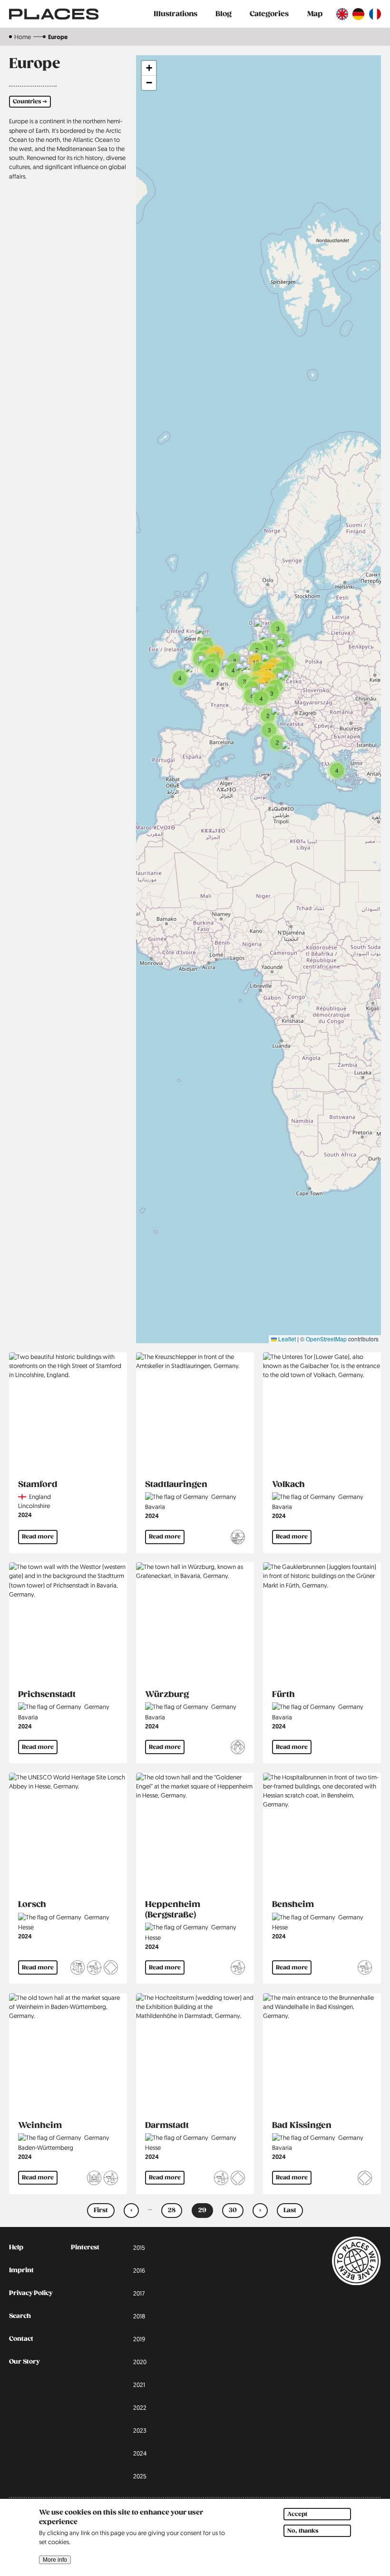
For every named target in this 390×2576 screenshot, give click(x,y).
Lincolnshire (34, 1506)
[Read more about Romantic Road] (238, 1748)
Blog (224, 14)
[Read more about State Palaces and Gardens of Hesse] (78, 1969)
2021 (139, 2385)
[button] (277, 742)
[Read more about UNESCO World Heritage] (111, 1969)
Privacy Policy (31, 2293)
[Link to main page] (54, 14)
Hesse (26, 1927)
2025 (140, 2476)
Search (20, 2316)
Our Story (24, 2362)
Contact (21, 2339)
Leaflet (286, 1339)
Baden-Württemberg (46, 2147)
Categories (269, 14)
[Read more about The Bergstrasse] (94, 1969)
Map (315, 14)
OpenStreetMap (326, 1339)
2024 (25, 1515)
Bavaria (155, 1507)
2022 (140, 2407)
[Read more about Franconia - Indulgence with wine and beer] (238, 1538)
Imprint (21, 2270)
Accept (297, 2514)
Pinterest (85, 2247)
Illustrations (175, 14)
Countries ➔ (30, 102)
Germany (224, 1497)
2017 (139, 2293)
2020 (140, 2362)
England (40, 1497)
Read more (38, 1537)
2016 (139, 2270)
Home (23, 37)
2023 (140, 2430)
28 (175, 2212)
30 (236, 2212)
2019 (139, 2339)
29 (206, 2212)
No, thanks (303, 2531)
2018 (139, 2316)
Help (16, 2247)
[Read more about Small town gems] (94, 2179)
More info (55, 2560)
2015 (139, 2247)
